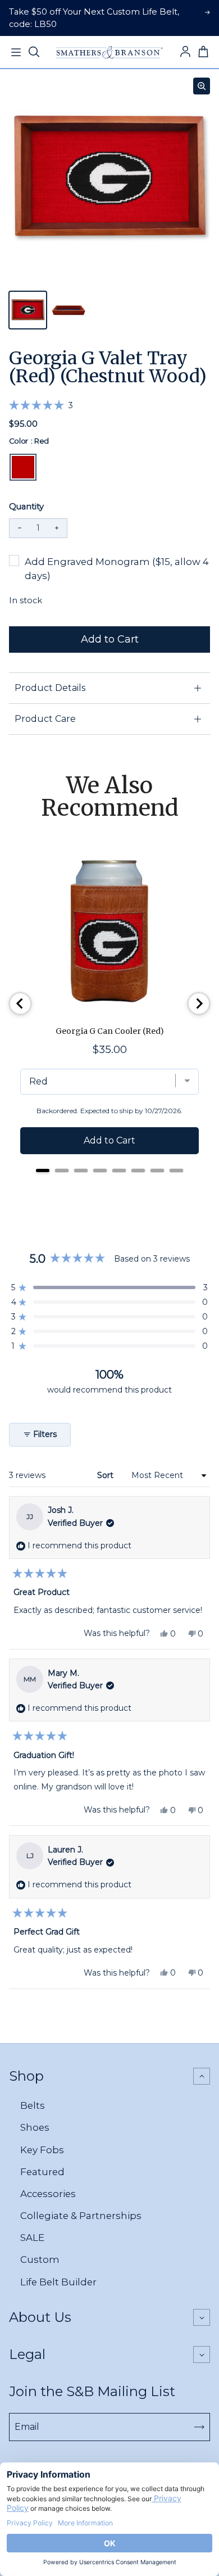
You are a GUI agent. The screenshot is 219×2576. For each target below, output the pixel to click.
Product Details (50, 688)
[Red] (23, 467)
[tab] (43, 1171)
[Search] (34, 52)
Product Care (45, 719)
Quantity (26, 507)
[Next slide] (199, 1004)
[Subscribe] (199, 2427)
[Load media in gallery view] (28, 310)
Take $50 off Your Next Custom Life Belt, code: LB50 (94, 18)
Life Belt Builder (58, 2282)
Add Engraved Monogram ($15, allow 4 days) (117, 569)
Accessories (48, 2194)
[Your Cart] (203, 52)
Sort (106, 1475)
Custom (40, 2259)
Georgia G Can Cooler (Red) (110, 1031)
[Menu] (16, 52)
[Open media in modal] (202, 86)
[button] (41, 405)
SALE (32, 2238)
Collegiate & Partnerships (81, 2216)
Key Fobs (42, 2150)
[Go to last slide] (20, 1004)
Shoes (35, 2127)
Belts (33, 2105)
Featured (42, 2172)
